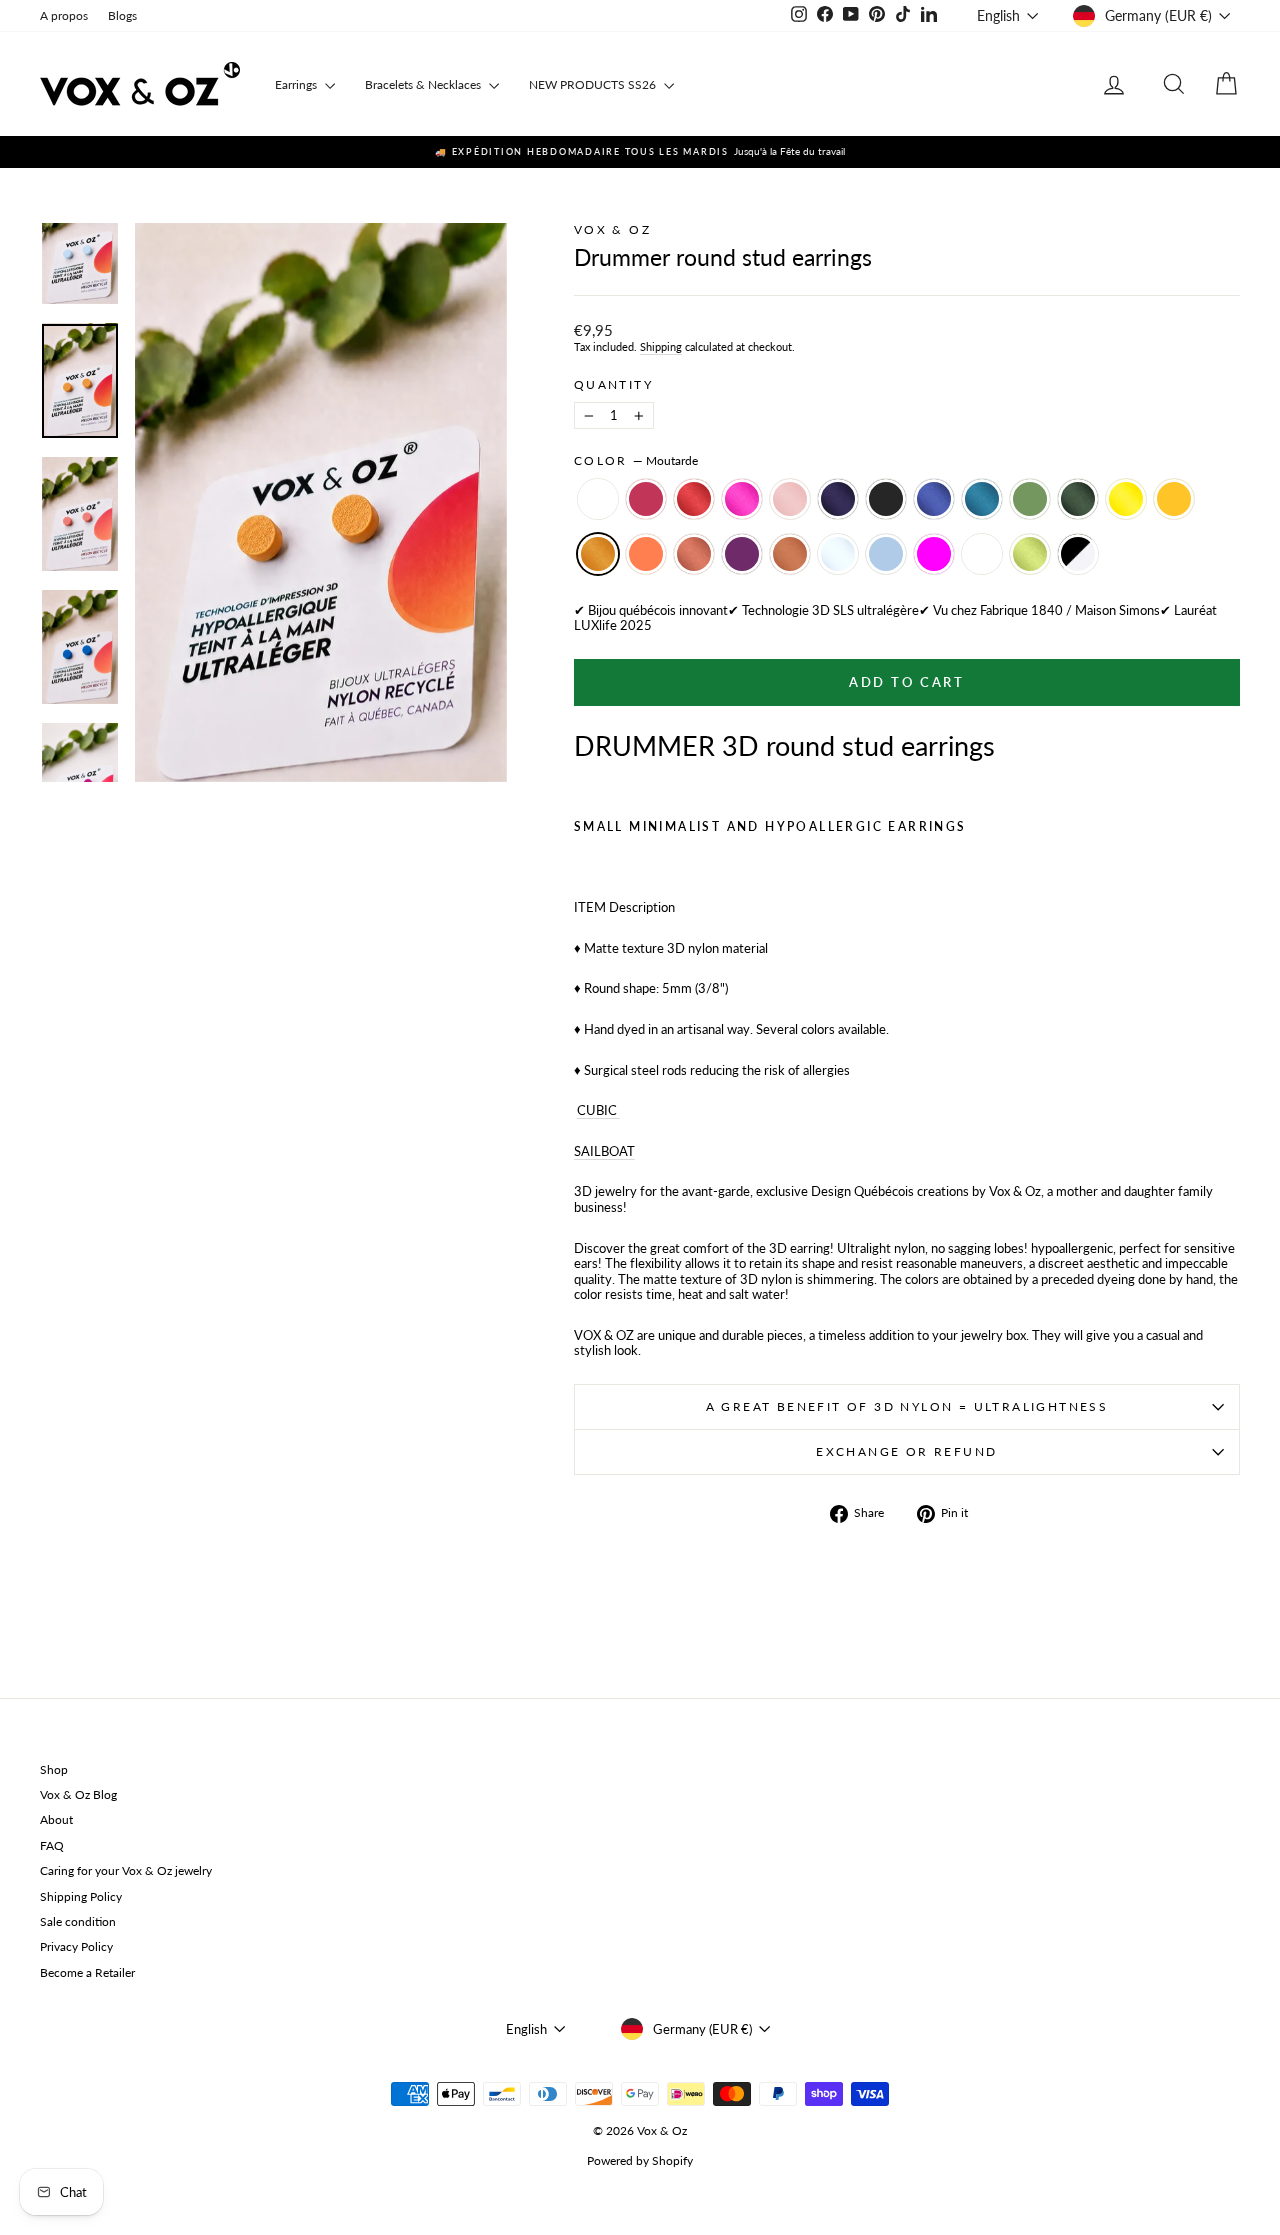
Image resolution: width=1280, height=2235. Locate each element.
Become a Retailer (87, 1972)
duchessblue (886, 554)
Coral (646, 554)
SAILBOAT (604, 1151)
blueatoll (982, 554)
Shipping (661, 346)
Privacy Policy (76, 1946)
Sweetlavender (598, 499)
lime (1030, 554)
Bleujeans (982, 499)
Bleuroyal (934, 499)
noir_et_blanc (1078, 554)
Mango (1174, 499)
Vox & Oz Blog (78, 1794)
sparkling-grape (742, 554)
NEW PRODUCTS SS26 (594, 84)
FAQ (52, 1845)
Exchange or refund (906, 1451)
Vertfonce (1078, 499)
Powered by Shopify (640, 2160)
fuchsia (934, 554)
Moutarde (598, 554)
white (838, 554)
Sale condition (78, 1921)
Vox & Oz (612, 229)
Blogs (122, 15)
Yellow (1126, 499)
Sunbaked (694, 554)
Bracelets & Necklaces (424, 84)
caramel (790, 554)
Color (636, 461)
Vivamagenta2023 (646, 499)
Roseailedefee (790, 499)
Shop (54, 1769)
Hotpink (742, 499)
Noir (886, 499)
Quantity (613, 385)
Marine (838, 499)
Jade (1030, 499)
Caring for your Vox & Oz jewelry (126, 1870)
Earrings (297, 84)
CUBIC (598, 1110)
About (56, 1819)
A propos (64, 15)
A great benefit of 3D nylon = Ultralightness (907, 1406)
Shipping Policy (81, 1896)
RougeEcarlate (694, 499)
